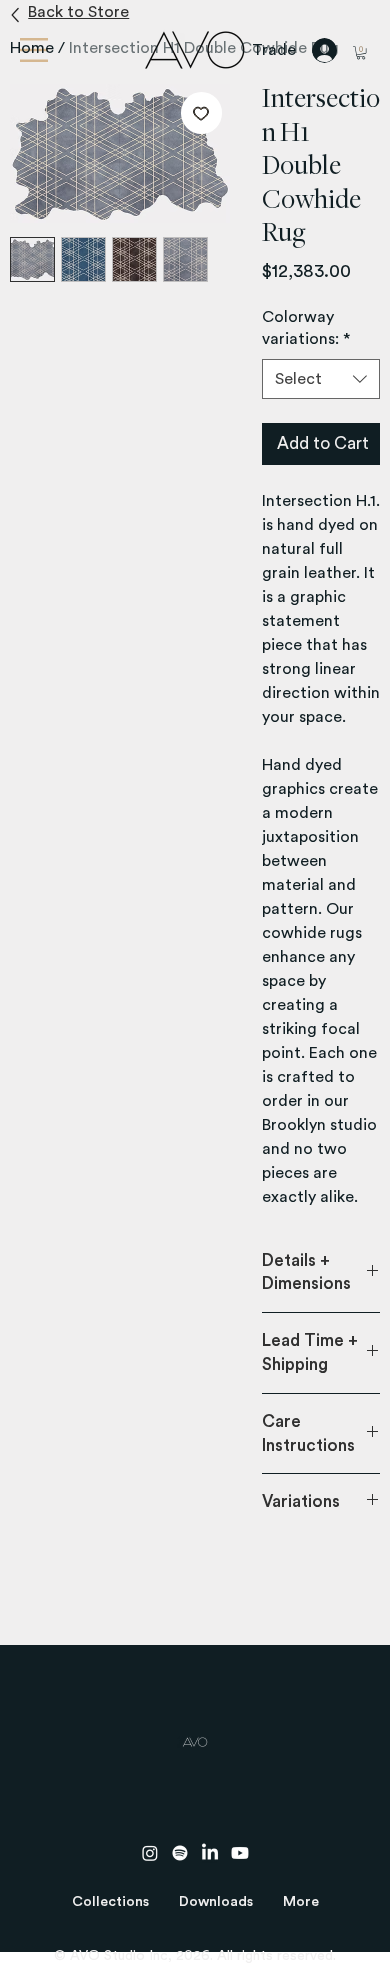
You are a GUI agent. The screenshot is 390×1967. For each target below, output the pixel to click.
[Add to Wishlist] (202, 113)
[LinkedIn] (210, 1853)
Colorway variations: (306, 328)
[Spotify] (180, 1853)
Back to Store (78, 12)
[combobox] (321, 379)
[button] (110, 1902)
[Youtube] (240, 1853)
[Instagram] (150, 1853)
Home (32, 48)
